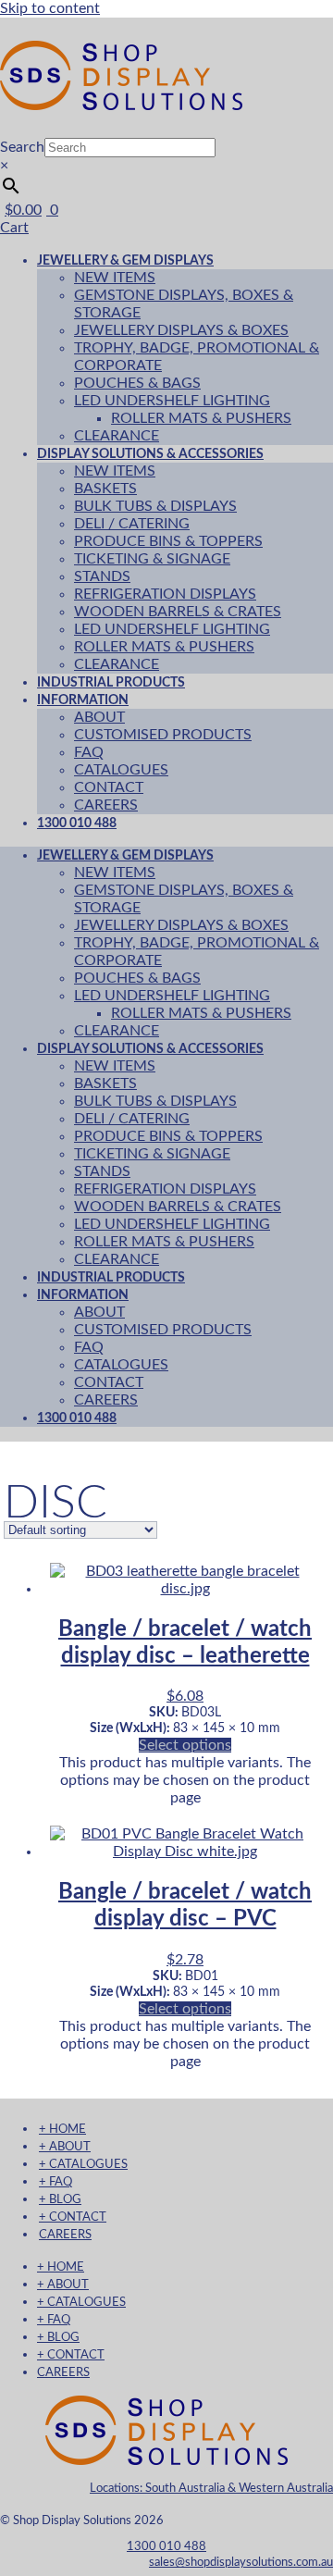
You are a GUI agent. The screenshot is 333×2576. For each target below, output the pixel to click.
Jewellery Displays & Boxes (181, 330)
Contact (109, 787)
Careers (106, 1400)
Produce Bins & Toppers (168, 541)
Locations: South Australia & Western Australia (211, 2488)
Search (22, 147)
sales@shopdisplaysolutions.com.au (241, 2562)
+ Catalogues (83, 2164)
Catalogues (121, 770)
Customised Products (163, 735)
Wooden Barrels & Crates (178, 612)
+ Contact (73, 2217)
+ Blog (60, 2199)
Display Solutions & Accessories (150, 454)
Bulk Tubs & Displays (155, 506)
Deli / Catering (132, 524)
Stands (102, 576)
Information (83, 700)
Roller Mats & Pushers (201, 418)
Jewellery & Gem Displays (125, 260)
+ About (65, 2147)
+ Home (62, 2129)
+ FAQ (55, 2182)
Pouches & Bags (137, 383)
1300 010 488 (77, 823)
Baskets (105, 489)
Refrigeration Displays (165, 594)
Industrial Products (111, 1277)
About (99, 717)
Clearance (117, 1031)
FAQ (89, 752)
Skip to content (50, 8)
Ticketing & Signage (152, 559)
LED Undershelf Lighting (172, 401)
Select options (185, 1745)
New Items (115, 278)
